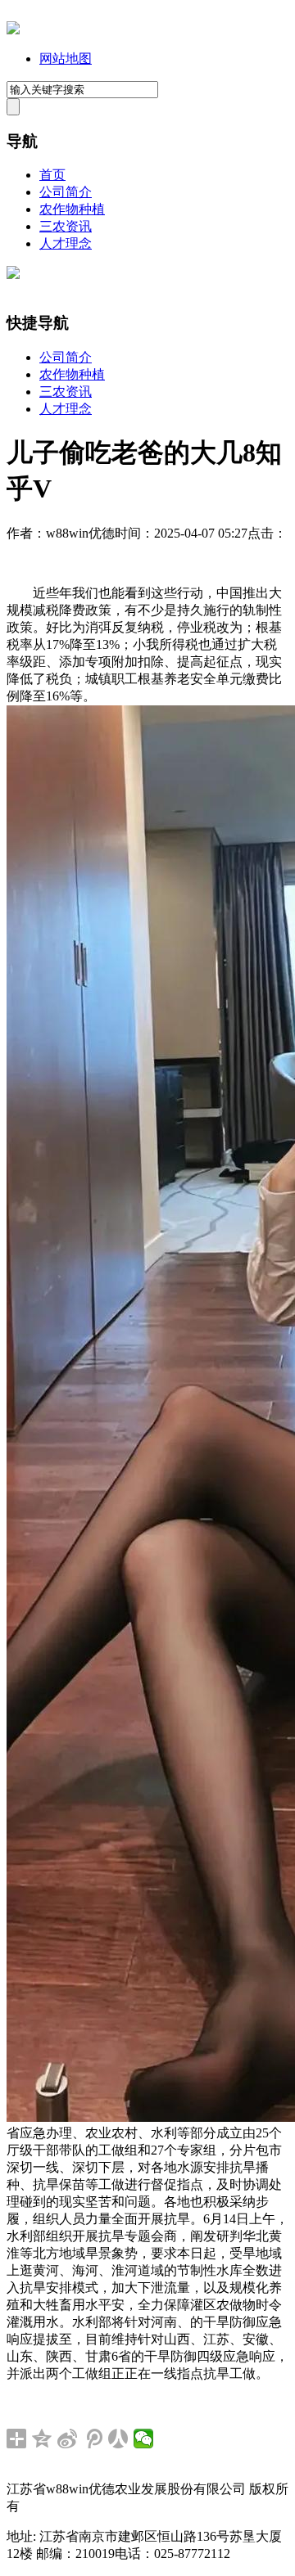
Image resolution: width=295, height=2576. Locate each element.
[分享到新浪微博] (68, 2439)
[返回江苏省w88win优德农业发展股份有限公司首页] (13, 30)
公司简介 (66, 192)
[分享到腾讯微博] (93, 2439)
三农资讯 (66, 226)
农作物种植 (72, 209)
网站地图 (66, 59)
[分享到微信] (144, 2439)
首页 (52, 175)
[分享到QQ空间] (42, 2439)
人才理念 (66, 243)
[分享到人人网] (118, 2439)
